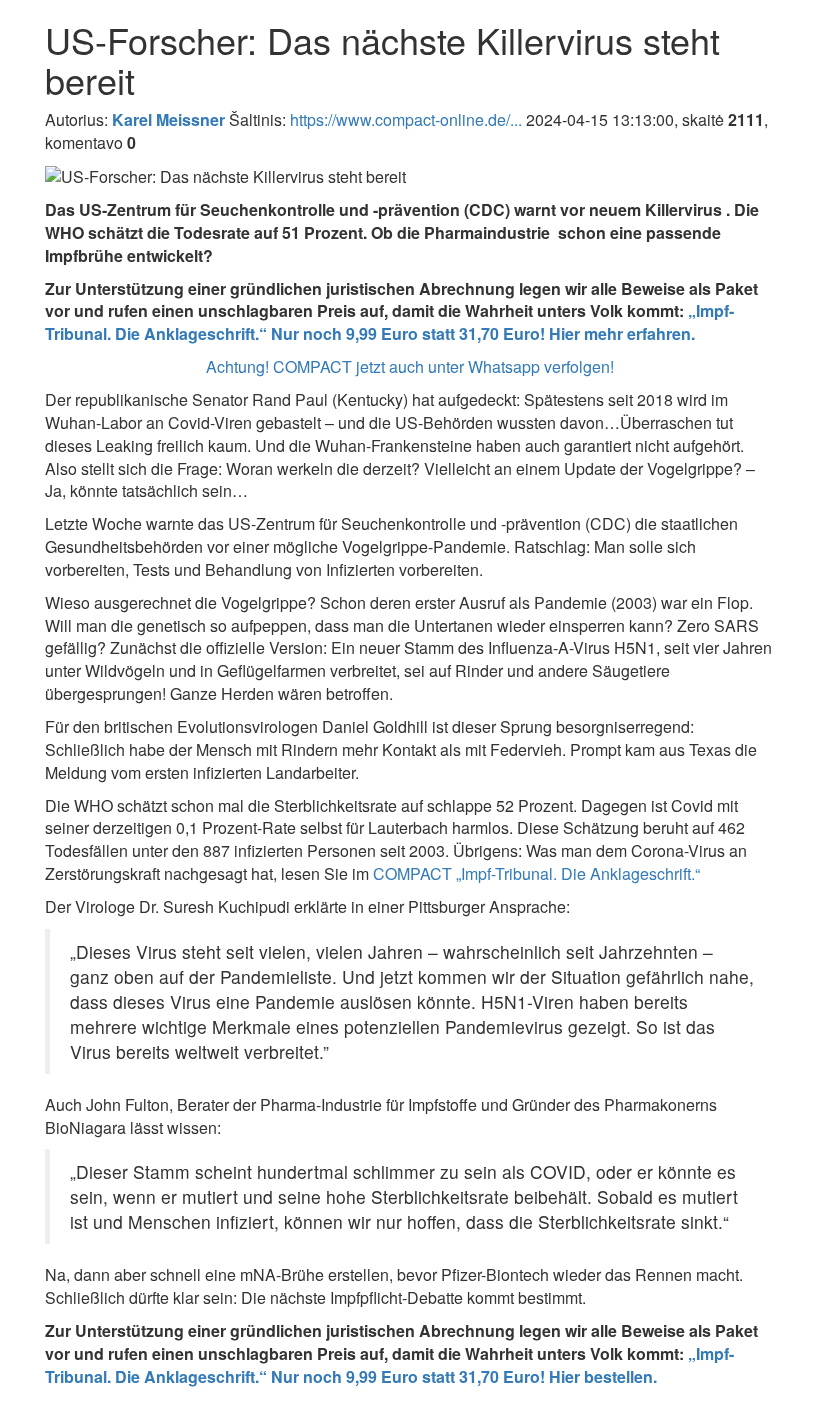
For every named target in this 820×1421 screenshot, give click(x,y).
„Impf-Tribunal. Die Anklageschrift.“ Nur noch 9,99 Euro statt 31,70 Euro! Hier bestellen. (389, 1365)
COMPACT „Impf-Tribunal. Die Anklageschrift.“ (536, 873)
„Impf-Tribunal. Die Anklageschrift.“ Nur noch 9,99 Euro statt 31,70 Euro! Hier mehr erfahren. (389, 322)
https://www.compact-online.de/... (406, 119)
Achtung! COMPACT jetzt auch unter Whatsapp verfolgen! (410, 366)
